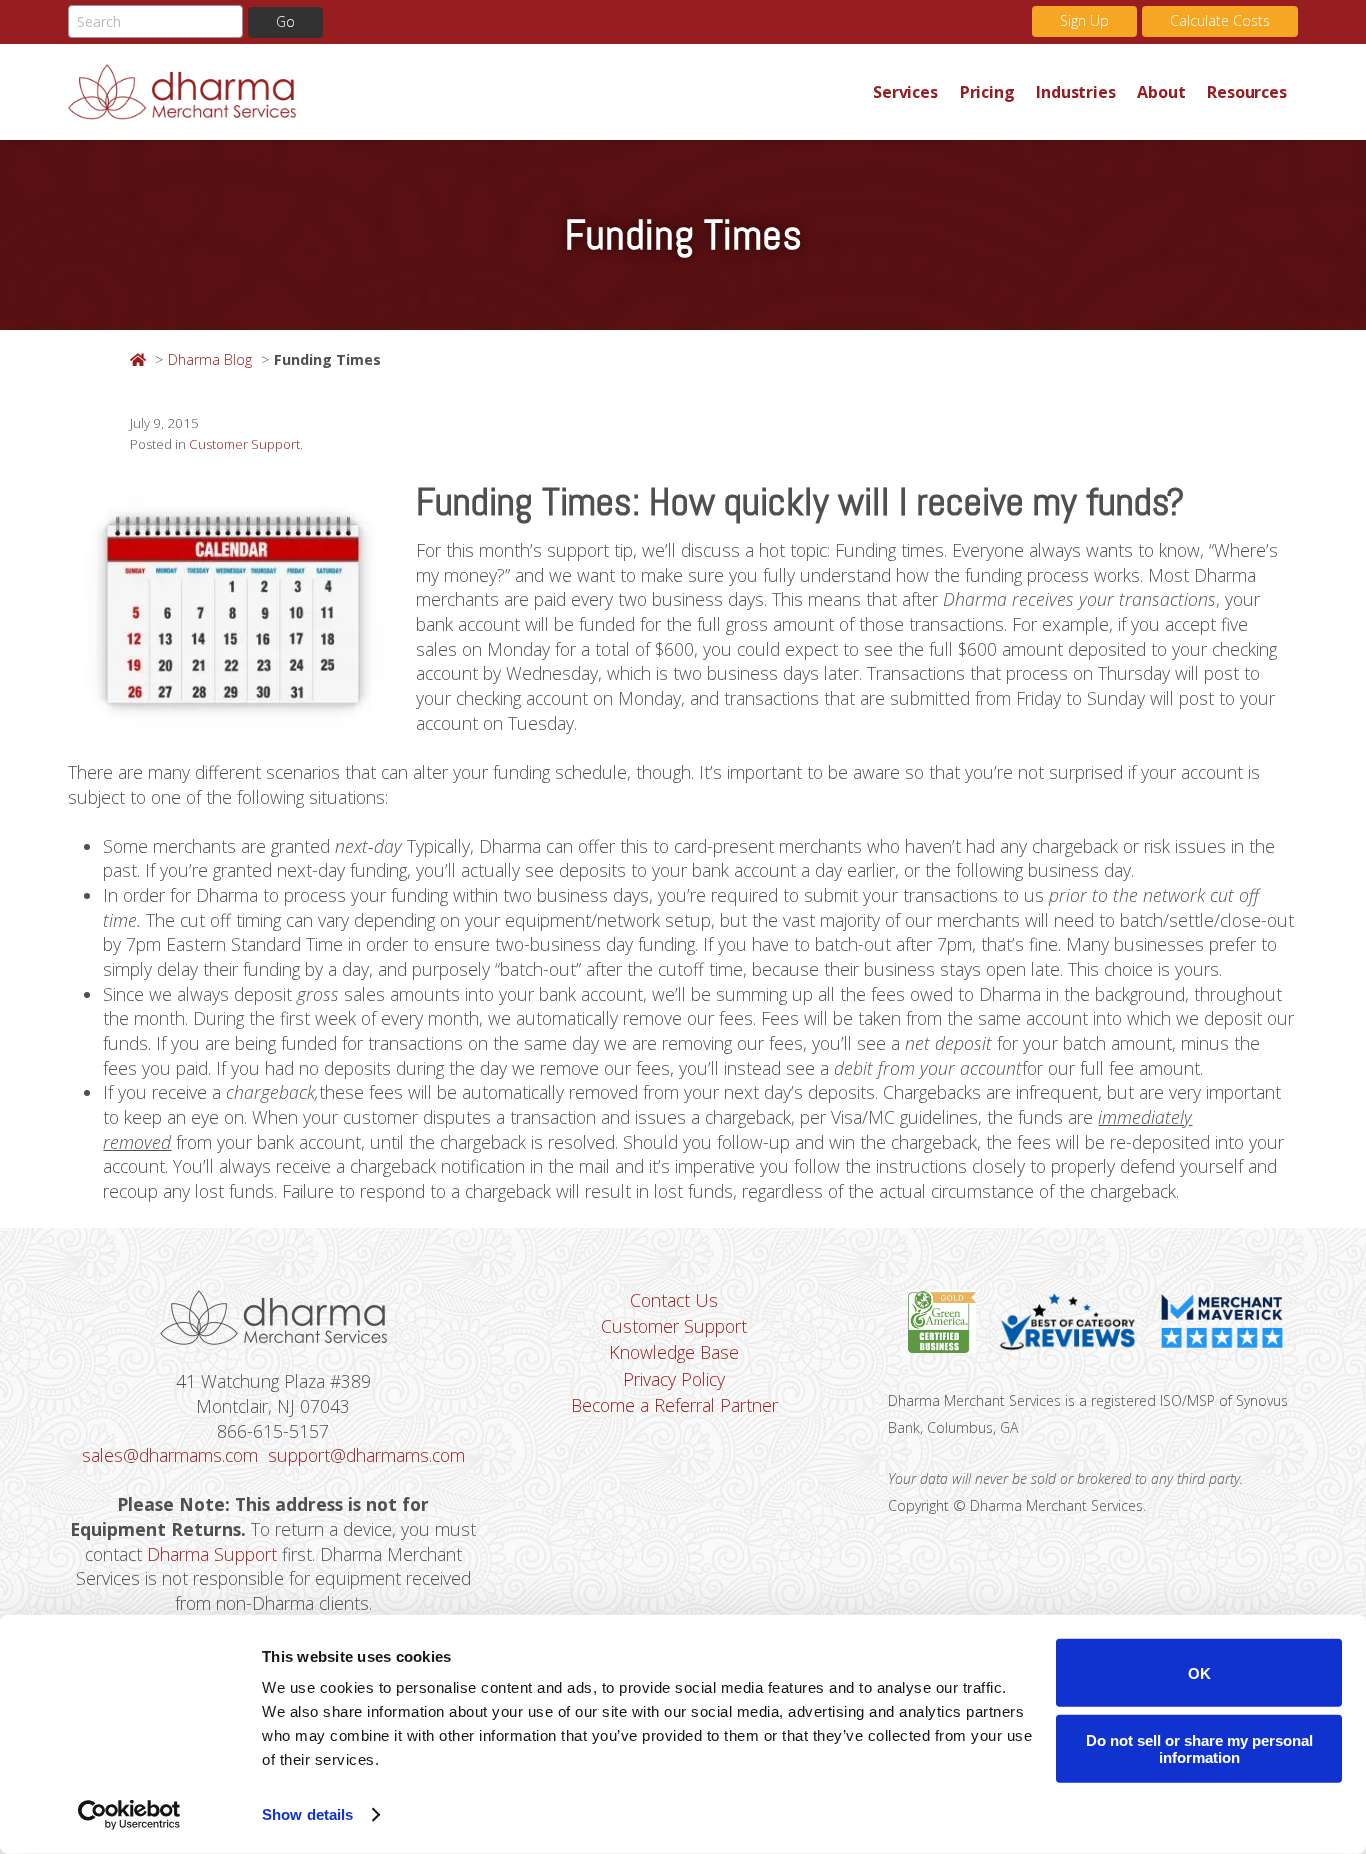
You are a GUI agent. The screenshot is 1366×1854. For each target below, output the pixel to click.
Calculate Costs (1220, 20)
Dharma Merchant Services (465, 92)
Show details (307, 1814)
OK (1199, 1672)
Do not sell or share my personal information (1199, 1748)
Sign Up (1084, 20)
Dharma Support (212, 1554)
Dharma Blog (210, 359)
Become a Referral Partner (674, 1405)
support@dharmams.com (366, 1455)
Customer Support (244, 444)
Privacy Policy (674, 1379)
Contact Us (674, 1300)
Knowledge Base (674, 1352)
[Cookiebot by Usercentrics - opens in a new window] (129, 1815)
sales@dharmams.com (170, 1455)
